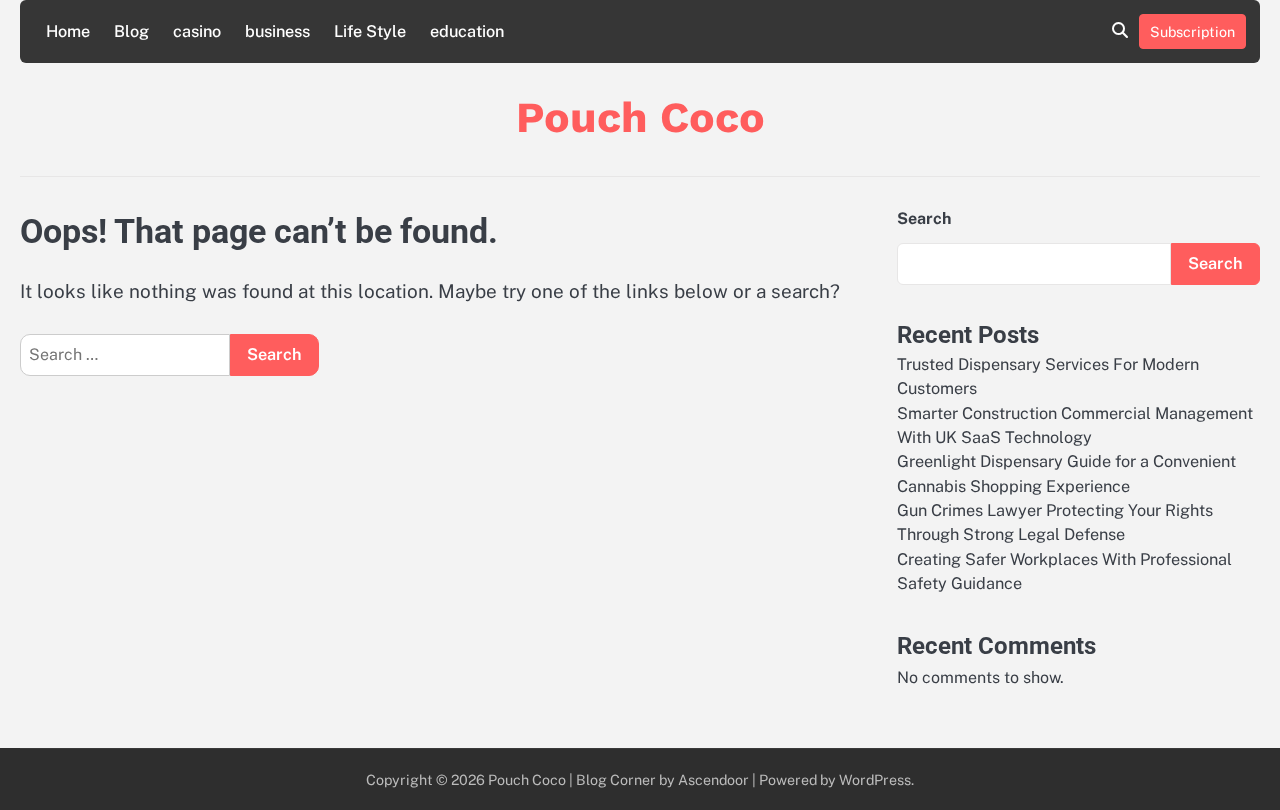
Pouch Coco (640, 117)
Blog (131, 31)
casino (197, 31)
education (467, 31)
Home (68, 31)
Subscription (1192, 31)
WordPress (875, 779)
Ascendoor (713, 779)
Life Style (370, 31)
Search (924, 218)
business (277, 31)
